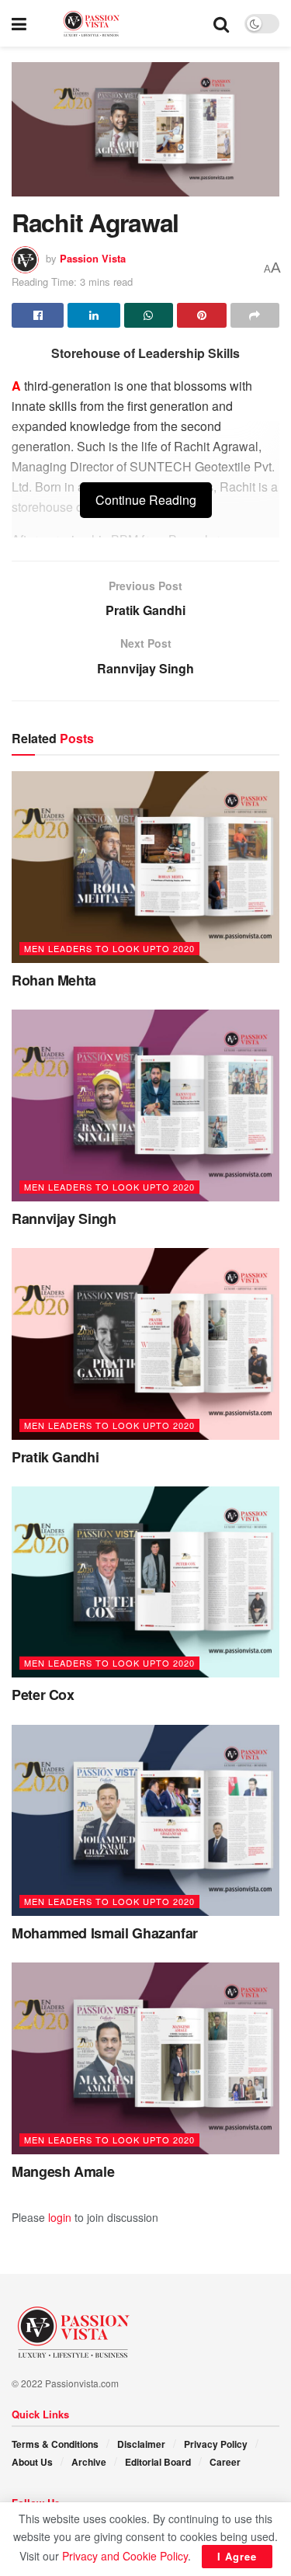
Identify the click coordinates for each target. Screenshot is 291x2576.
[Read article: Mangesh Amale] (145, 2058)
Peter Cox (43, 1695)
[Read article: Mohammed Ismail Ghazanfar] (145, 1821)
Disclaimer (141, 2444)
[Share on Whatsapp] (149, 315)
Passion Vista (93, 258)
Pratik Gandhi (55, 1457)
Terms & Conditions (55, 2444)
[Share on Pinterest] (201, 315)
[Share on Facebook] (38, 315)
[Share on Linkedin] (94, 315)
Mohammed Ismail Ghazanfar (105, 1933)
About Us (32, 2462)
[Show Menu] (19, 23)
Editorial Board (158, 2462)
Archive (89, 2462)
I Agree (237, 2556)
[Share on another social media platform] (255, 315)
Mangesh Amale (63, 2171)
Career (225, 2462)
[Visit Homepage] (120, 24)
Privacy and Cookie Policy (125, 2556)
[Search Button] (221, 23)
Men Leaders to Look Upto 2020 (109, 948)
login (60, 2217)
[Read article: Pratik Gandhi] (145, 1344)
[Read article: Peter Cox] (145, 1582)
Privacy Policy (216, 2444)
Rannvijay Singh (64, 1218)
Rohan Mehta (54, 980)
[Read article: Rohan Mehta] (145, 867)
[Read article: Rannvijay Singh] (145, 1105)
